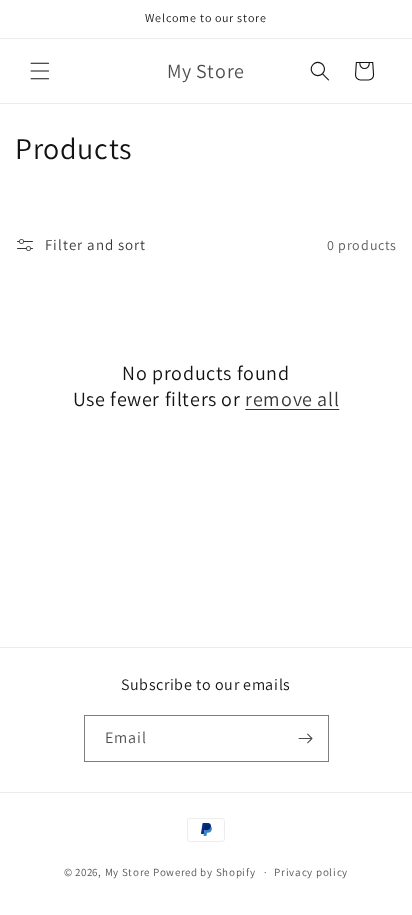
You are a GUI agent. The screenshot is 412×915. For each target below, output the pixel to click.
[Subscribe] (306, 738)
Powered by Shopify (204, 872)
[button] (40, 71)
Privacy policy (311, 872)
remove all (292, 399)
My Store (128, 872)
